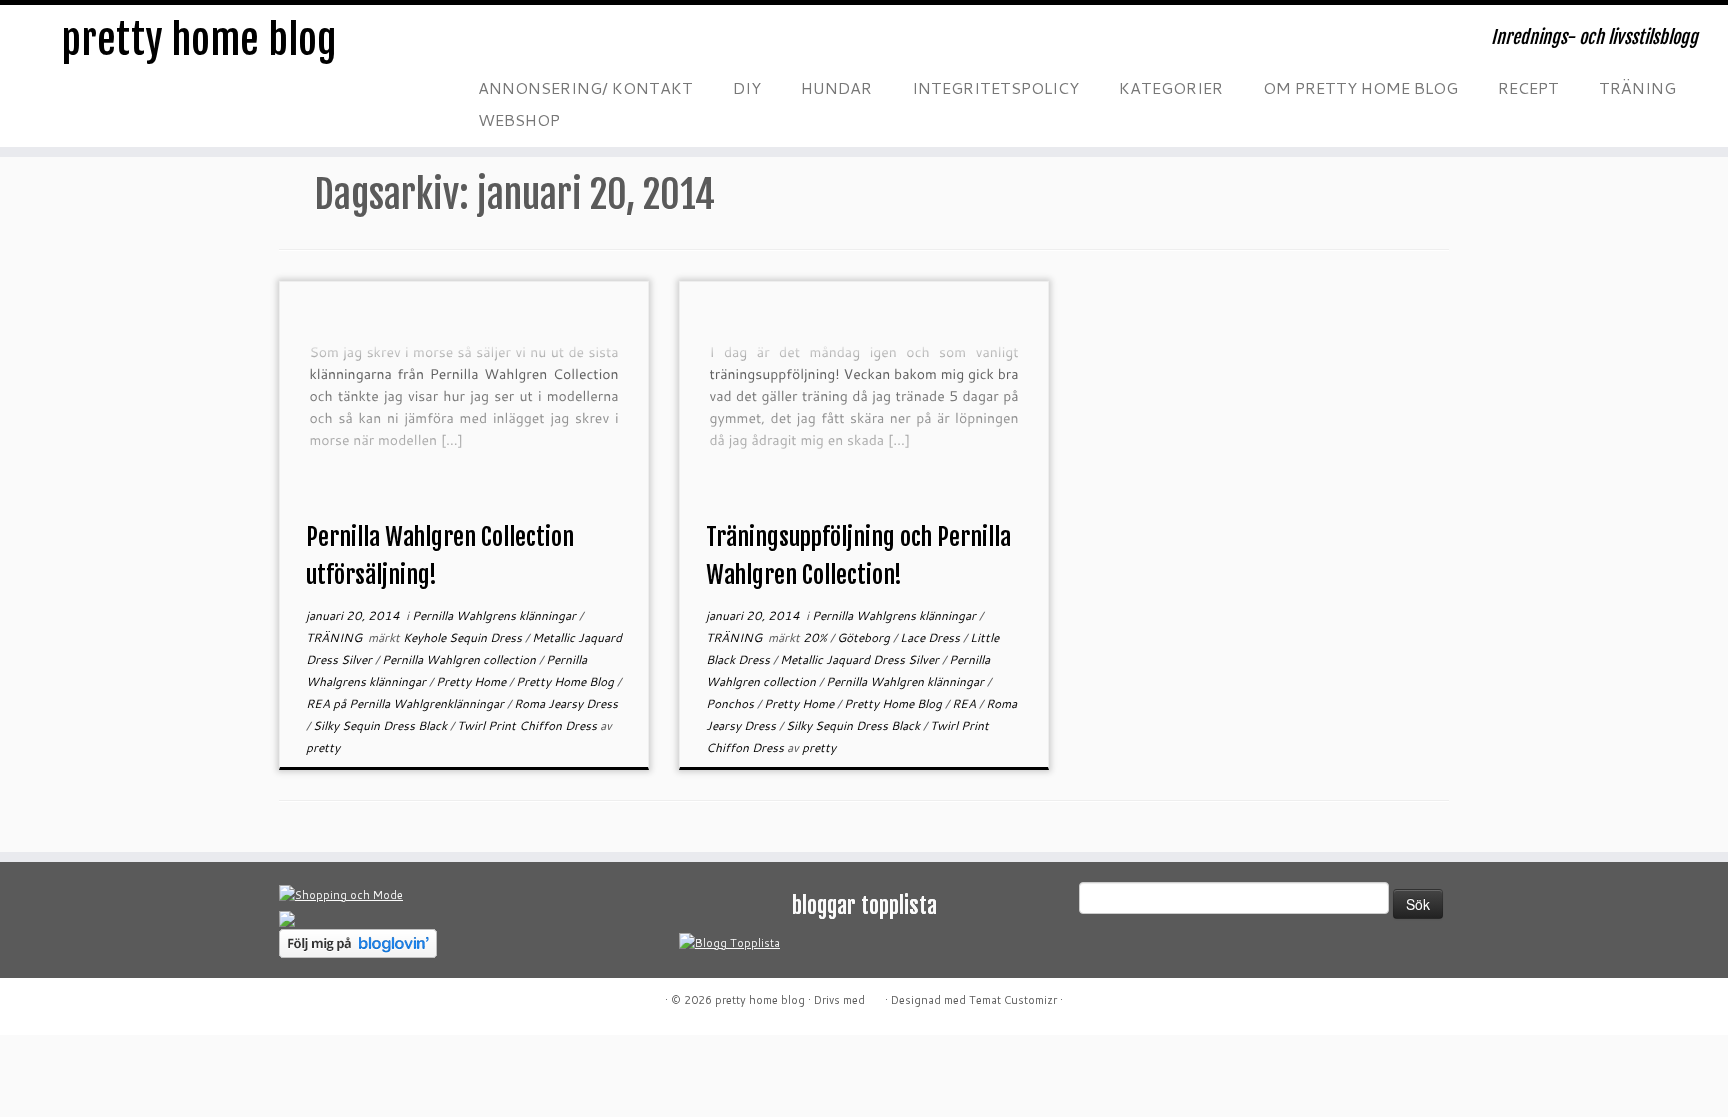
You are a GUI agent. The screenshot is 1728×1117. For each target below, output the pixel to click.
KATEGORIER (1171, 87)
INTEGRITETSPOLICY (995, 87)
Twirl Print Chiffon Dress (528, 725)
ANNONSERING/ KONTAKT (585, 87)
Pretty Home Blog (566, 681)
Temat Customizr (1013, 1000)
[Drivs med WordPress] (875, 996)
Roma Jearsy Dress (566, 703)
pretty (323, 747)
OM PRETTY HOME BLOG (1360, 87)
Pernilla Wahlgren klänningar (906, 681)
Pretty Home (472, 681)
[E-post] (523, 44)
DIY (747, 87)
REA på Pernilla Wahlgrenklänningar (406, 703)
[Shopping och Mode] (341, 894)
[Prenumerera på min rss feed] (483, 44)
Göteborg (865, 637)
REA (965, 703)
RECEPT (1528, 87)
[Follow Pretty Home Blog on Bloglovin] (358, 942)
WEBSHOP (519, 119)
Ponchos (731, 703)
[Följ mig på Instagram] (603, 44)
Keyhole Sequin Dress (464, 637)
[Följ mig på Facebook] (563, 44)
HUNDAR (836, 87)
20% (816, 637)
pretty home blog (199, 40)
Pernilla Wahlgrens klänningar (495, 615)
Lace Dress (931, 637)
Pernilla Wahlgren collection (460, 659)
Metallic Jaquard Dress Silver (861, 659)
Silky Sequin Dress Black (381, 725)
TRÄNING (1637, 87)
